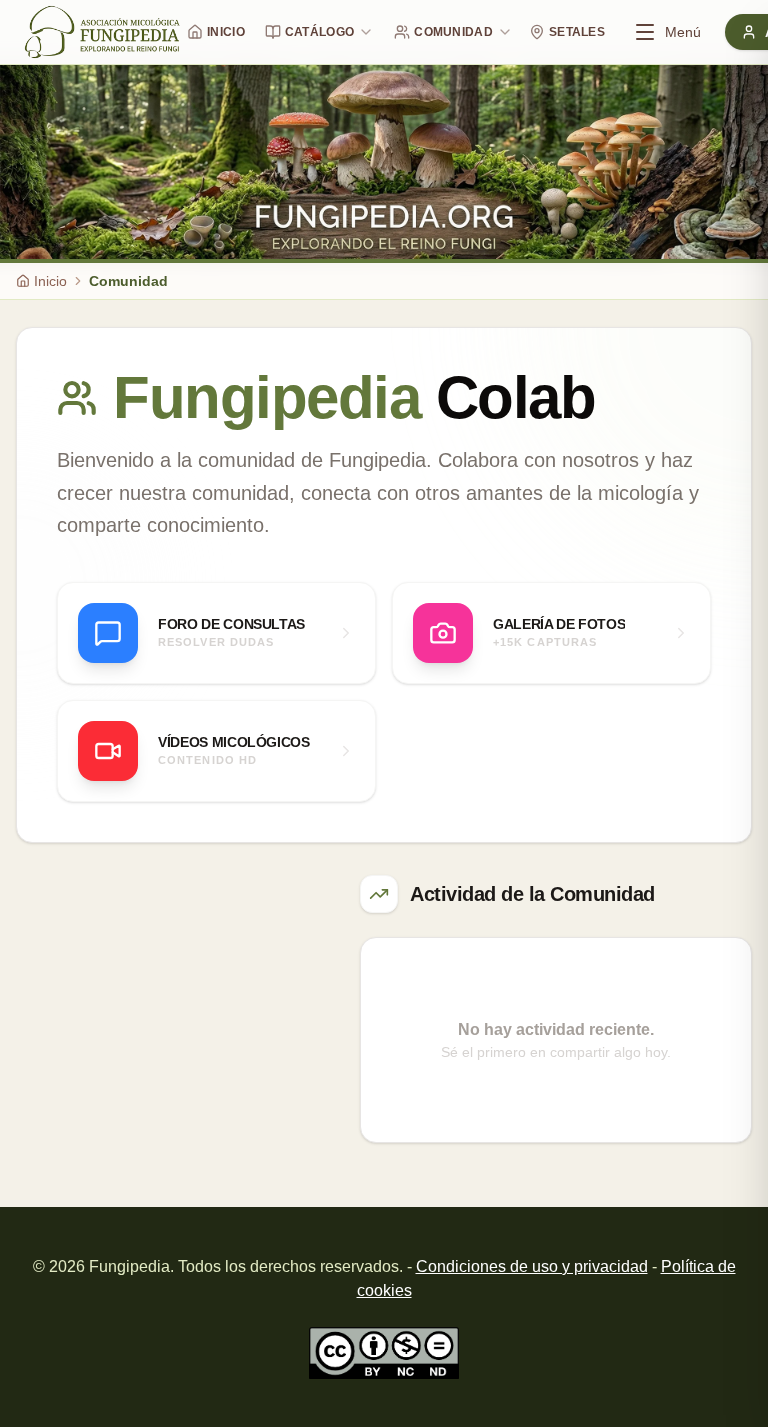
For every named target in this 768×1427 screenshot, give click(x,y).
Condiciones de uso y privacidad (532, 1266)
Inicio (226, 32)
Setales (577, 32)
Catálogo (319, 32)
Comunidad (453, 32)
